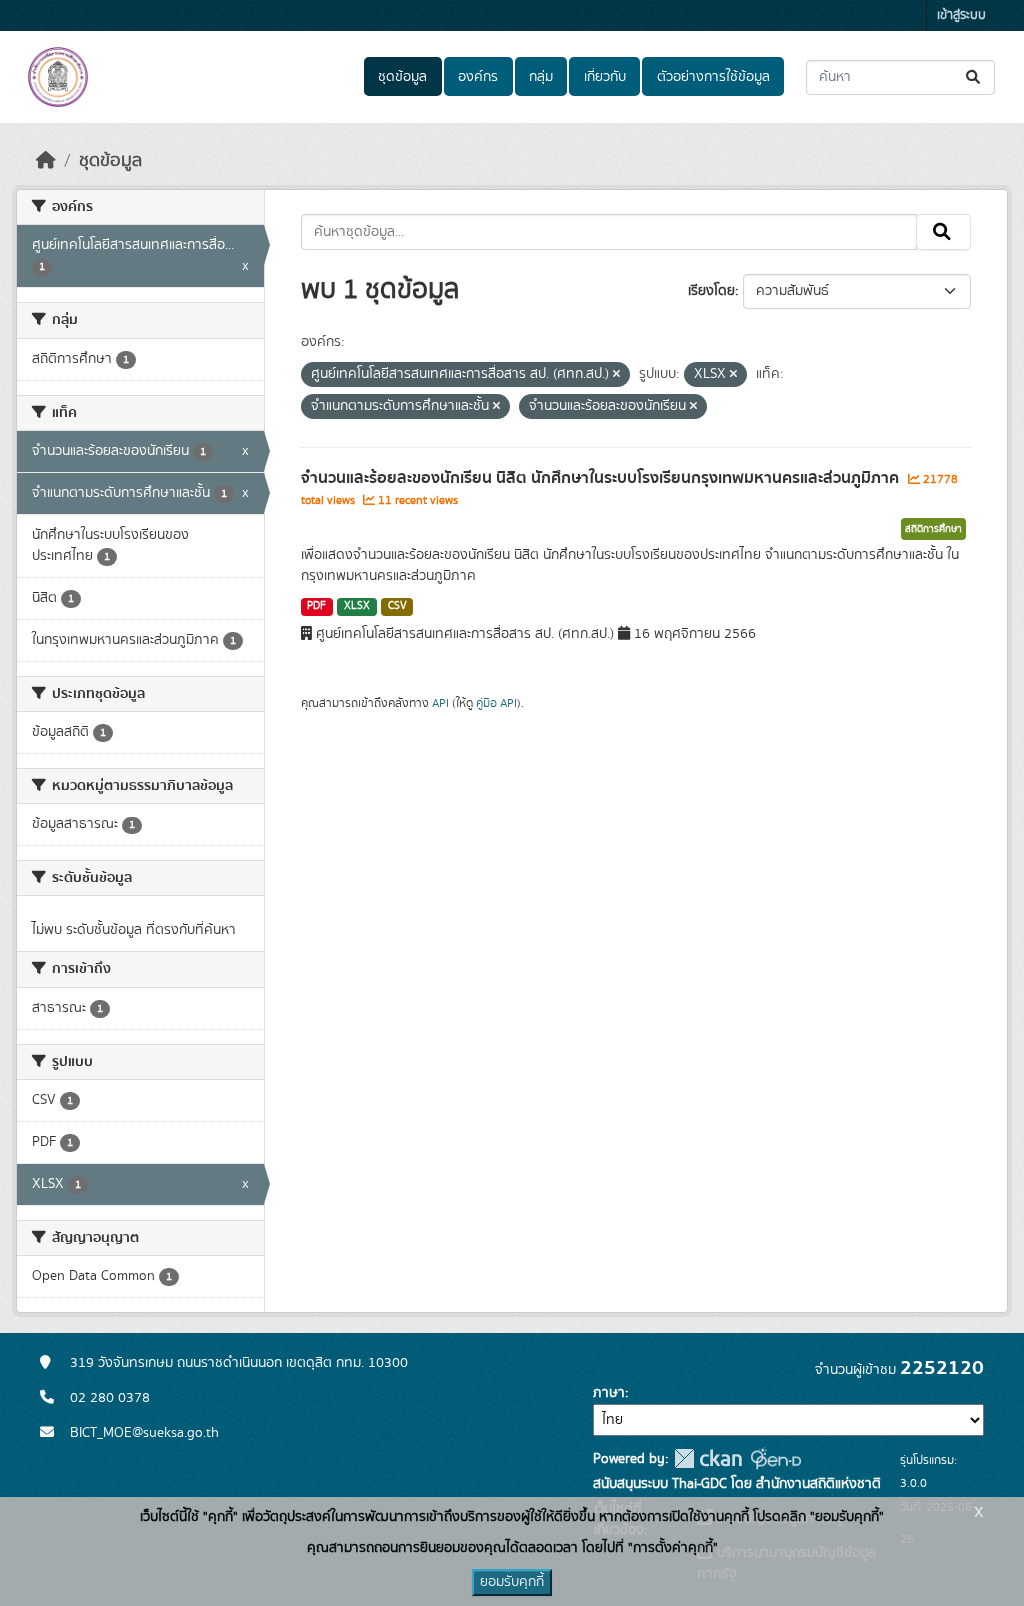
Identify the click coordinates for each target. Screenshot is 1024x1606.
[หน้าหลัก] (46, 161)
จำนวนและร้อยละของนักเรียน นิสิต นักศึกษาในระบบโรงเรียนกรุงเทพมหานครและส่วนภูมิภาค (602, 478)
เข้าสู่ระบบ (961, 15)
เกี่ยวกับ (605, 77)
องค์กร (478, 77)
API (440, 703)
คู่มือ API (496, 703)
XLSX (357, 606)
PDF (316, 606)
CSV (397, 606)
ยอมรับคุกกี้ (512, 1582)
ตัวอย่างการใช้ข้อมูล (713, 77)
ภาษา (609, 1393)
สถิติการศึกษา (933, 529)
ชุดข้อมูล (402, 77)
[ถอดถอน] (616, 375)
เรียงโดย (711, 291)
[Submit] (974, 77)
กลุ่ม (541, 77)
